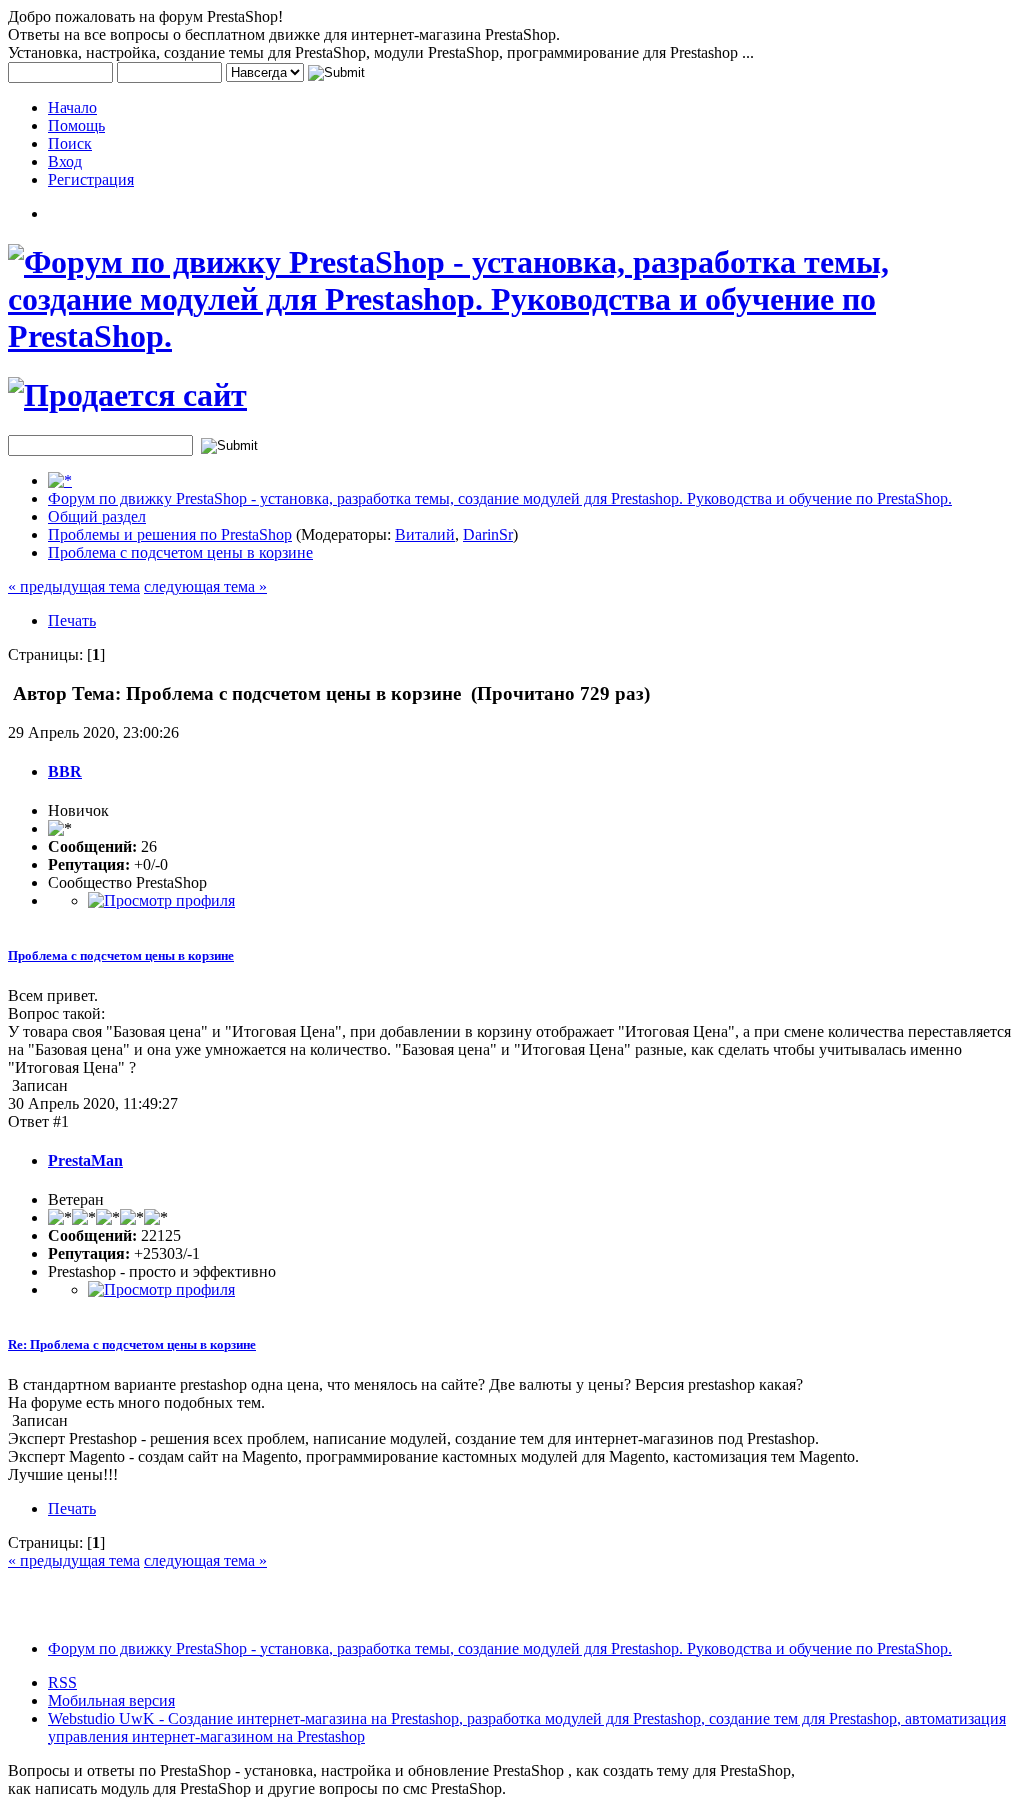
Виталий (425, 534)
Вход (65, 161)
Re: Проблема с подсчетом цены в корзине (132, 1344)
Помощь (76, 125)
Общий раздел (97, 516)
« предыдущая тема (74, 586)
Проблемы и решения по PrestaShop (170, 534)
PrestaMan (85, 1160)
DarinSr (488, 534)
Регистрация (91, 179)
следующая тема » (205, 586)
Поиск (70, 143)
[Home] (60, 480)
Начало (72, 107)
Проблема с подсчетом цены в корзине (180, 552)
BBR (65, 771)
